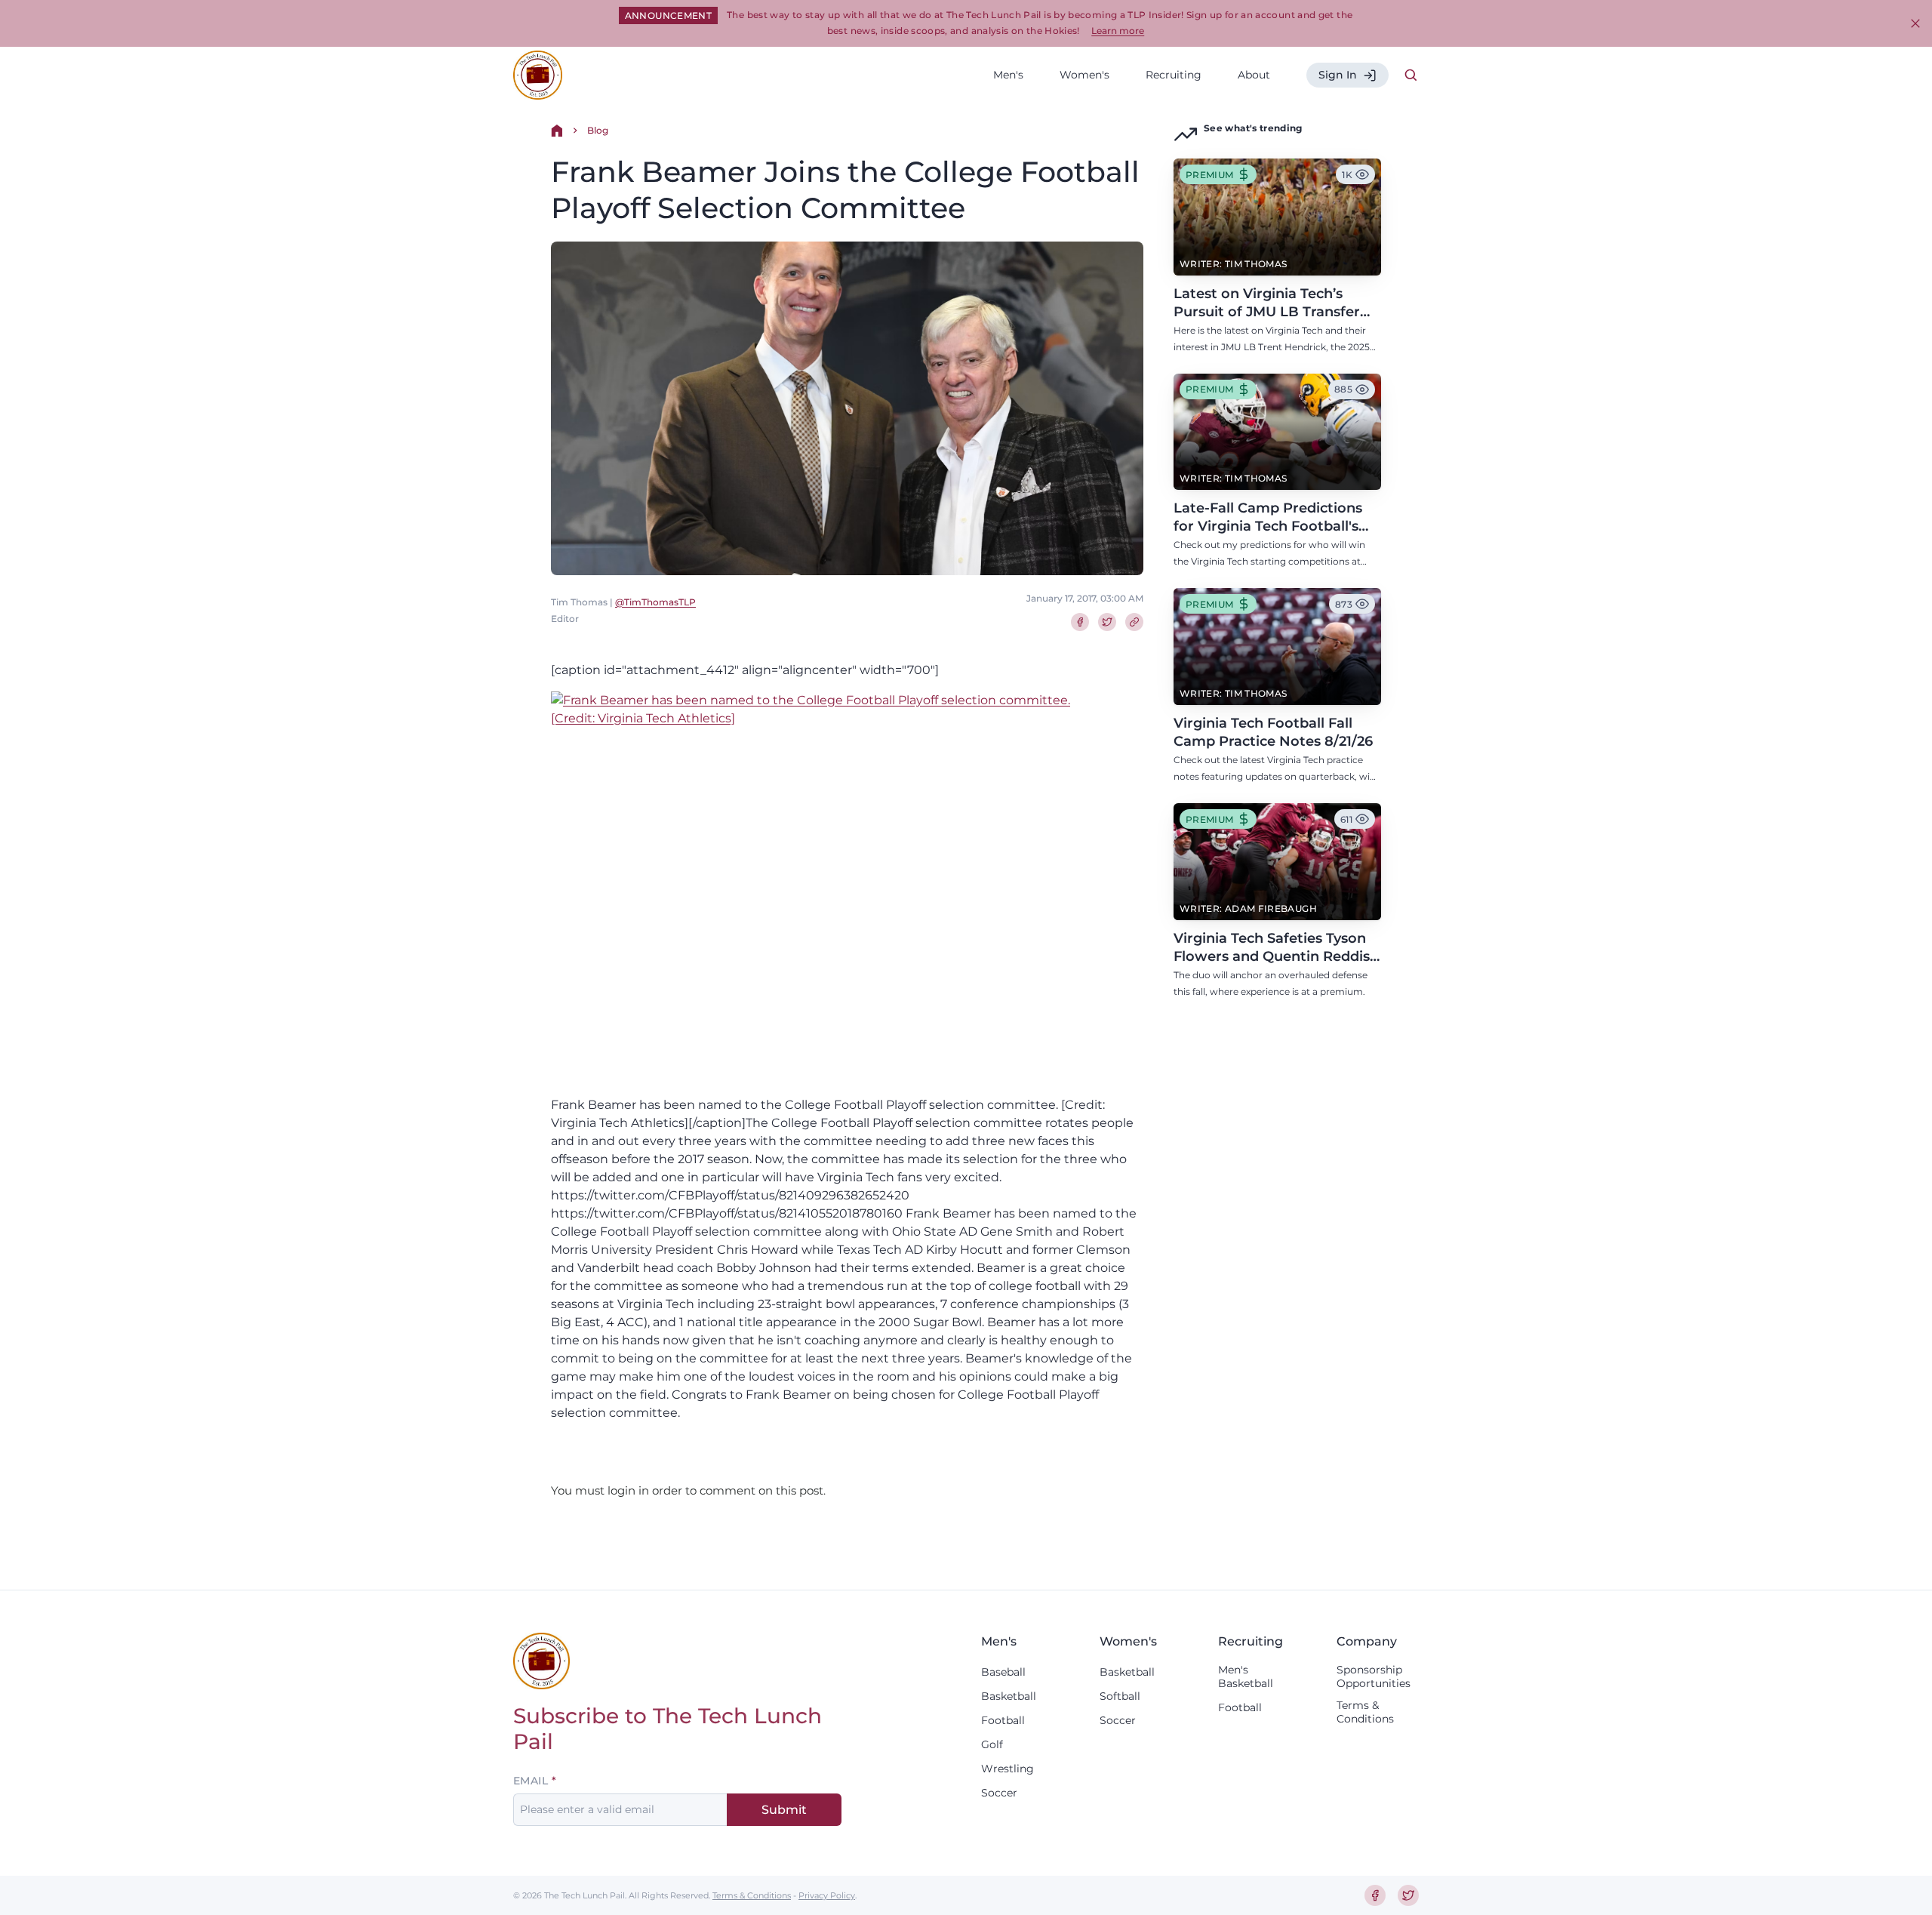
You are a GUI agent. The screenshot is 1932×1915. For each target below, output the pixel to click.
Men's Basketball (1246, 1676)
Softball (1120, 1696)
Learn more (1118, 31)
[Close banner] (1915, 23)
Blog (598, 130)
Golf (992, 1744)
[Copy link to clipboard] (1134, 622)
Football (1003, 1720)
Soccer (999, 1793)
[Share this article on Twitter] (1107, 622)
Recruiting (1174, 75)
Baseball (1003, 1672)
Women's (1084, 75)
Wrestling (1008, 1769)
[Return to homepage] (538, 75)
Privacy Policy (827, 1895)
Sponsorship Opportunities (1374, 1676)
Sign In (1338, 75)
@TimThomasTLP (655, 602)
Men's (1008, 75)
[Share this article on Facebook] (1080, 622)
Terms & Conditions (1365, 1712)
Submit (784, 1810)
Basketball (1009, 1696)
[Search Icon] (1411, 75)
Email (531, 1781)
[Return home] (557, 131)
